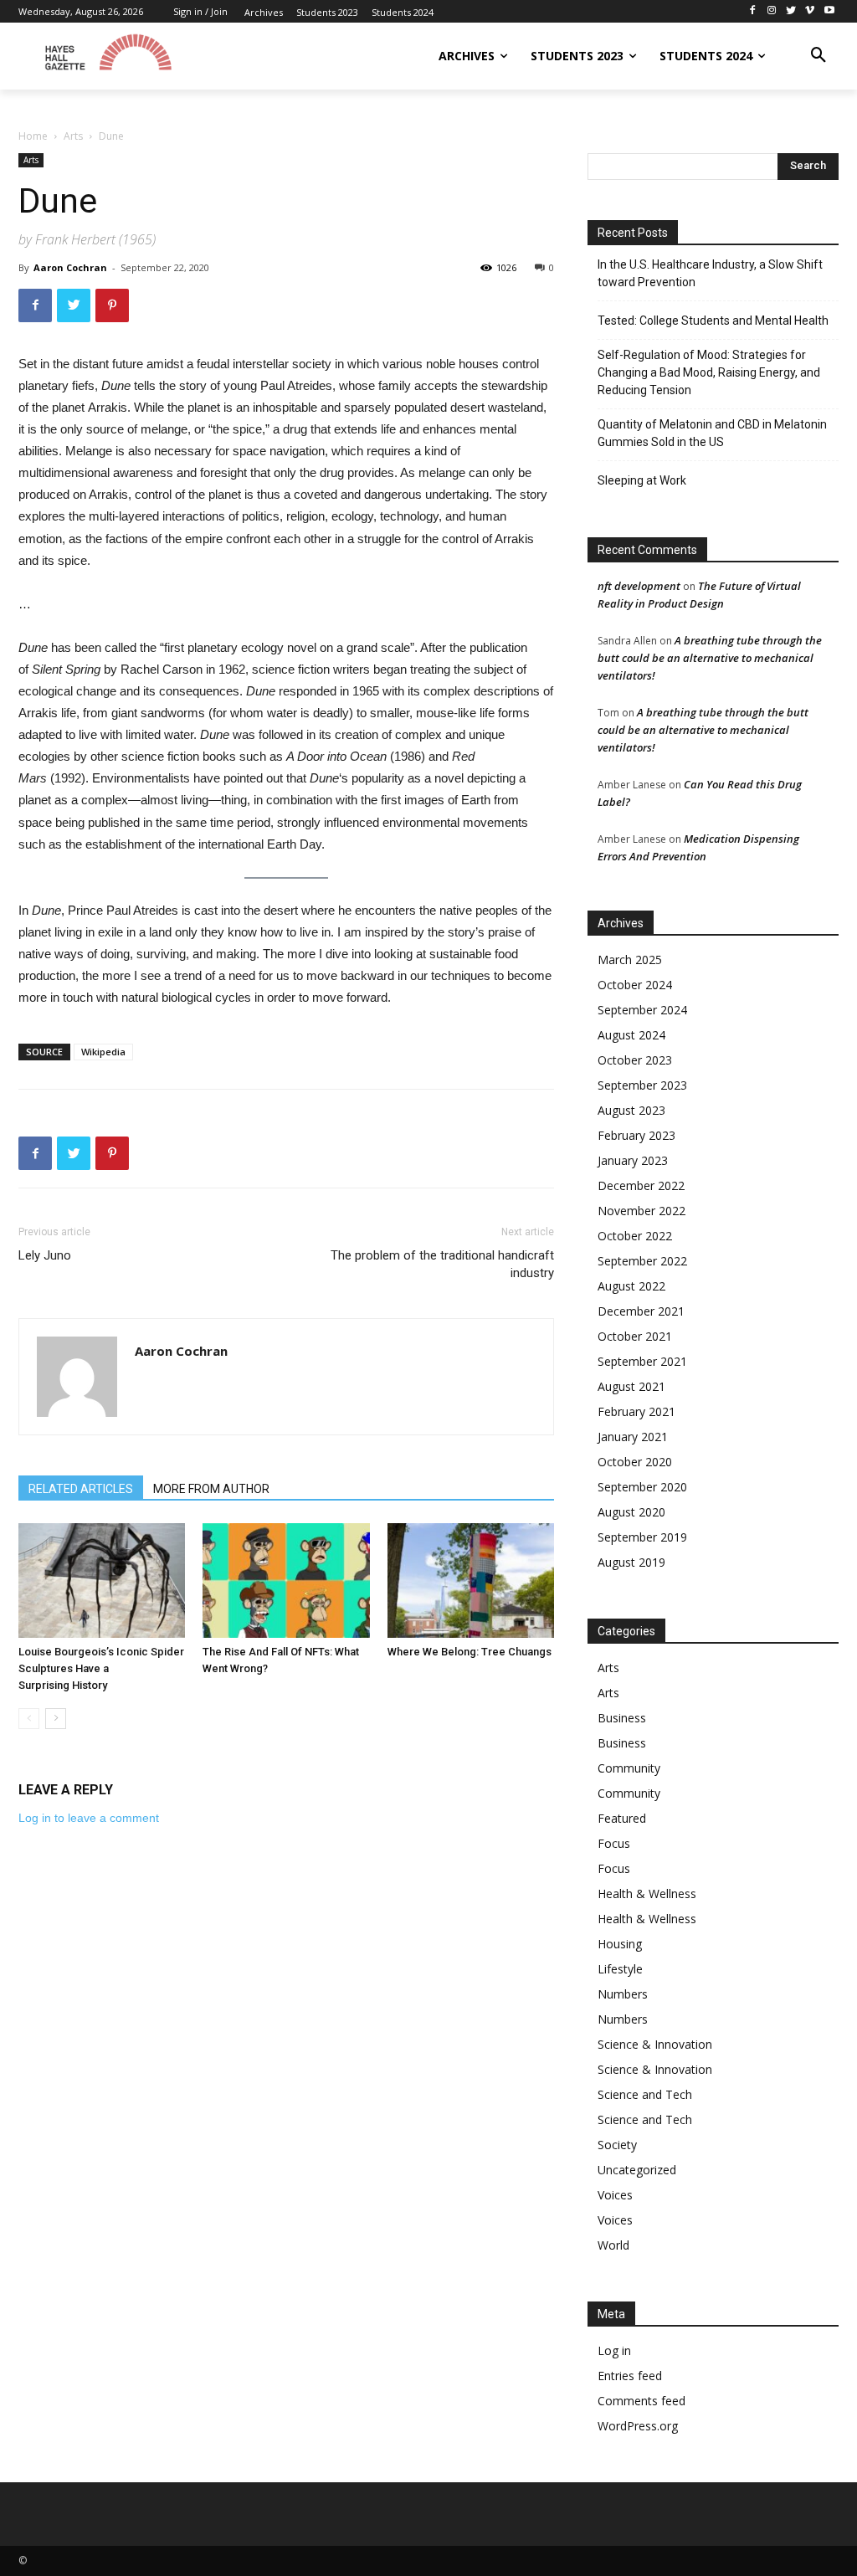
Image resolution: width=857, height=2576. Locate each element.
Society (617, 2145)
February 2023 (636, 1135)
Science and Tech (645, 2094)
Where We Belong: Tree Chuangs (470, 1652)
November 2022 (641, 1211)
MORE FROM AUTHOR (211, 1489)
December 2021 (641, 1311)
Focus (614, 1843)
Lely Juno (45, 1255)
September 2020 (642, 1487)
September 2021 (642, 1361)
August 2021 (631, 1386)
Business (622, 1718)
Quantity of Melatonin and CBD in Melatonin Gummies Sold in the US (712, 433)
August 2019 (631, 1562)
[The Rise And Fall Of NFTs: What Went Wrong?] (286, 1580)
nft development (639, 586)
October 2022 (635, 1236)
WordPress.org (638, 2426)
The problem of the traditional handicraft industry (442, 1264)
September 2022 (642, 1261)
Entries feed (630, 2376)
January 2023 (633, 1160)
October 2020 (635, 1462)
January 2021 (633, 1437)
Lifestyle (620, 1969)
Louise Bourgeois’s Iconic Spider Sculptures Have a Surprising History (101, 1668)
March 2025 (630, 960)
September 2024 (642, 1010)
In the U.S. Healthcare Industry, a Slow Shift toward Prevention (710, 273)
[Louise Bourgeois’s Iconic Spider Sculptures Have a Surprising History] (102, 1580)
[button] (819, 56)
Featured (622, 1818)
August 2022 (631, 1286)
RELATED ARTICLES (81, 1489)
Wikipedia (103, 1052)
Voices (615, 2195)
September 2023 (642, 1085)
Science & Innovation (655, 2044)
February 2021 (636, 1411)
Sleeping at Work (642, 480)
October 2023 (635, 1060)
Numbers (623, 1994)
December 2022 (641, 1185)
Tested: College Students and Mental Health (713, 321)
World (613, 2245)
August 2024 (631, 1035)
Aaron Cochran (70, 267)
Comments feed (641, 2401)
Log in (614, 2350)
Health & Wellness (647, 1894)
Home (33, 136)
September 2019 (642, 1537)
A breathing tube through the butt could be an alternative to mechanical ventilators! (710, 658)
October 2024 (635, 985)
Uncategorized (637, 2170)
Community (629, 1768)
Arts (73, 136)
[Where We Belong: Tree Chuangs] (471, 1580)
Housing (620, 1944)
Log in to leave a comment (89, 1818)
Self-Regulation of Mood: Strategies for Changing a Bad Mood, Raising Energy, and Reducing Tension (709, 372)
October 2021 (635, 1336)
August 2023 (631, 1110)
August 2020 (631, 1512)
